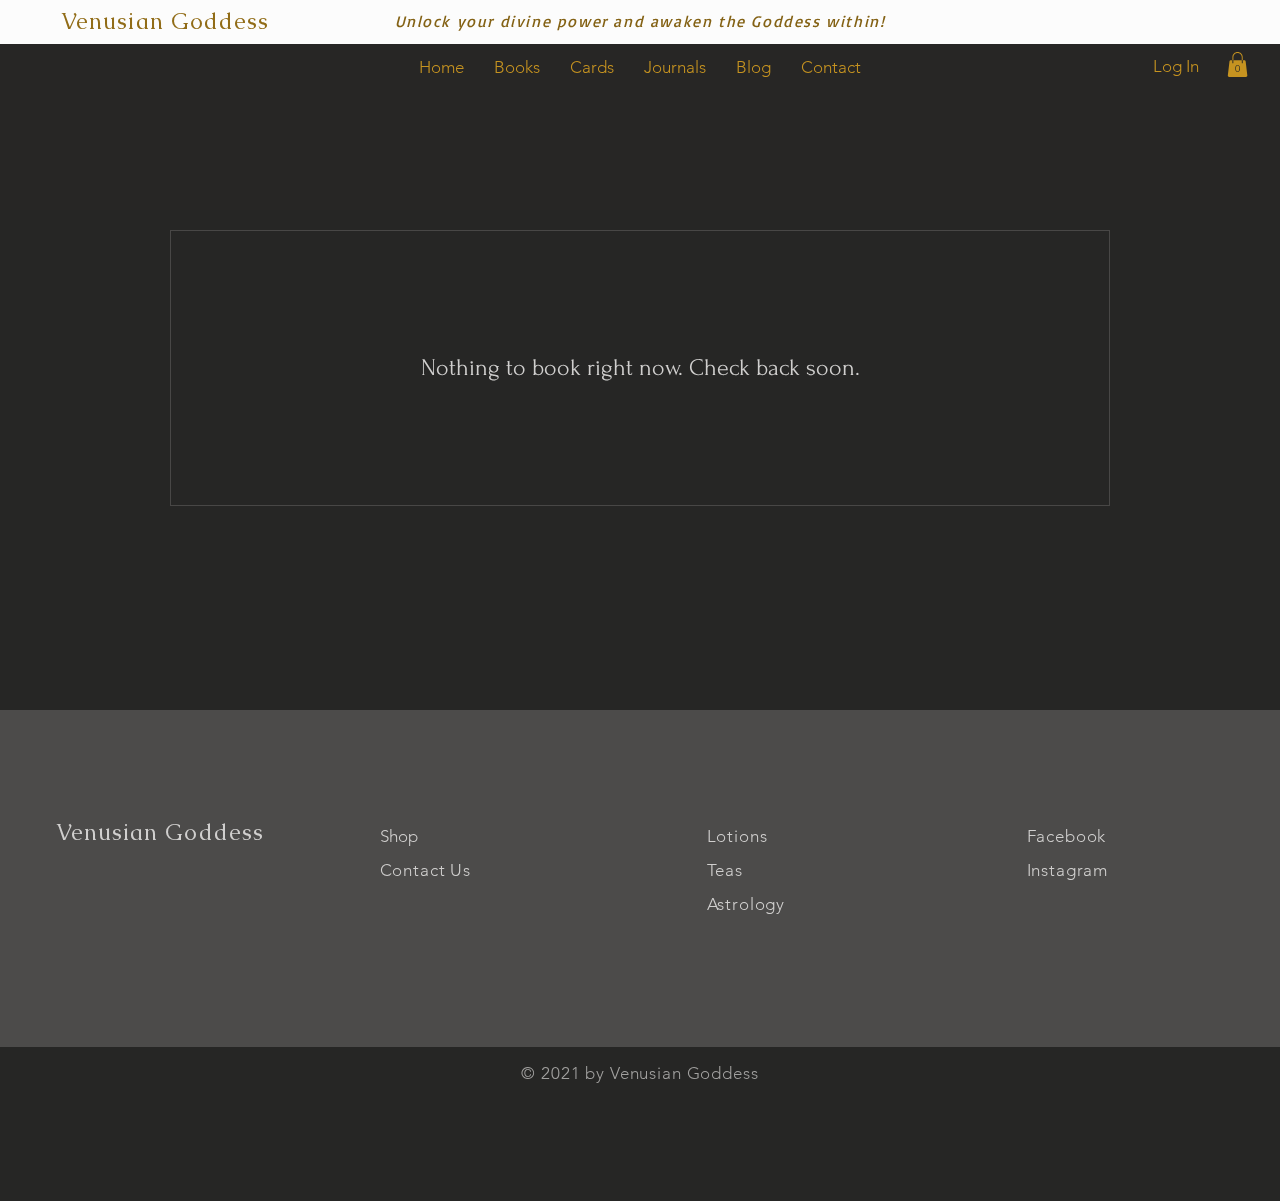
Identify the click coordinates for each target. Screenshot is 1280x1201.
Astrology (746, 904)
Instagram (1068, 870)
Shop (399, 836)
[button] (1237, 64)
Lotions (737, 836)
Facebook (1067, 836)
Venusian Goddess (160, 832)
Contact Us (426, 870)
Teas (725, 870)
